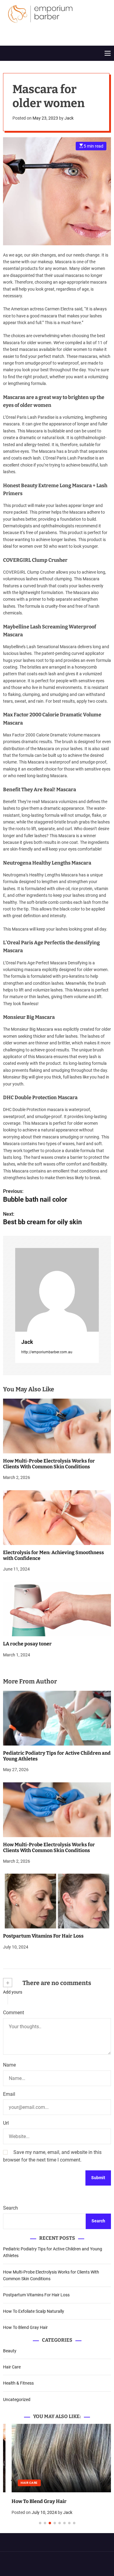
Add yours (13, 1992)
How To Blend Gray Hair (25, 2327)
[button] (13, 2480)
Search (10, 2208)
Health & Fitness (18, 2383)
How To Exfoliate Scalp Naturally (34, 2311)
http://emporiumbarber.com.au (47, 1352)
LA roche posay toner (27, 1644)
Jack (69, 118)
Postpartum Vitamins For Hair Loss (43, 1936)
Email (9, 2094)
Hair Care (12, 2367)
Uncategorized (17, 2399)
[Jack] (57, 1290)
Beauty (10, 2351)
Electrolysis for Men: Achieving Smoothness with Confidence (54, 1555)
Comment (14, 2013)
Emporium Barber (40, 30)
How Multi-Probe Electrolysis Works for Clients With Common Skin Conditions (49, 1464)
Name (9, 2065)
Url (6, 2123)
